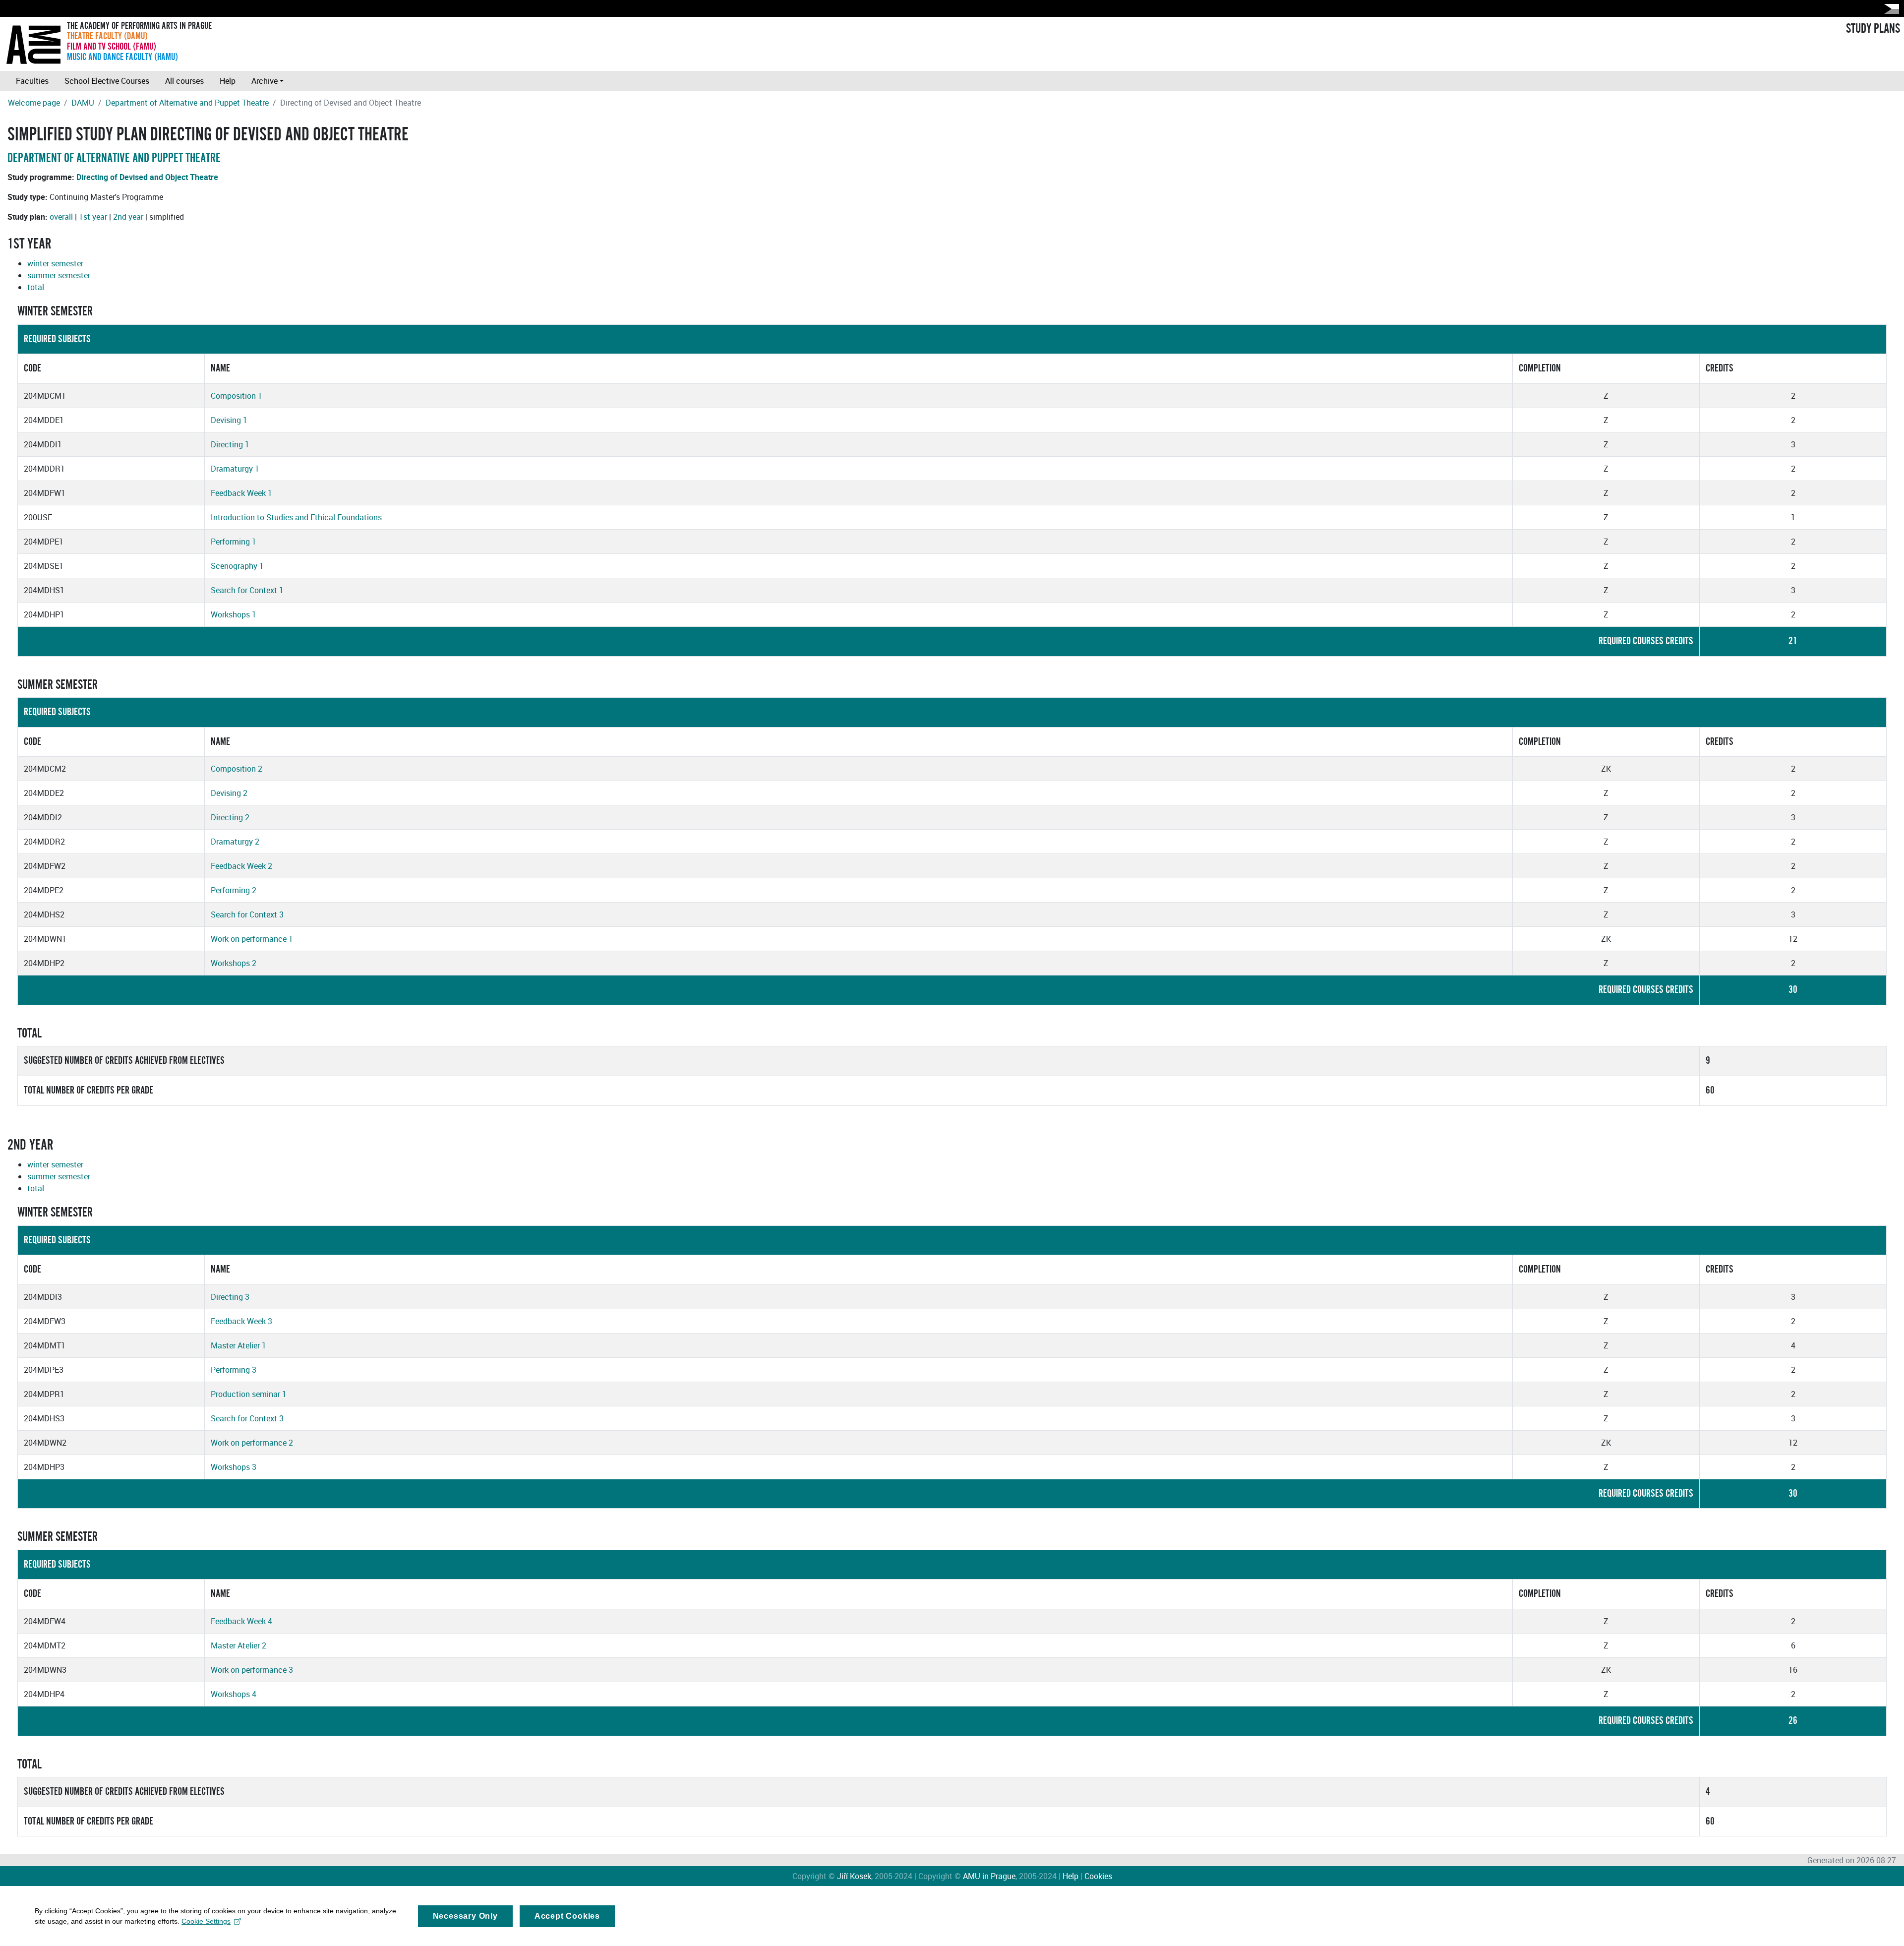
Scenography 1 (237, 566)
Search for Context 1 (247, 590)
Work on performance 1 (252, 939)
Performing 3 (234, 1370)
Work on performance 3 (252, 1670)
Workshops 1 (234, 614)
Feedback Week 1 (241, 493)
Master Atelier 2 (238, 1645)
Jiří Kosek (854, 1876)
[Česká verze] (1890, 9)
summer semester (59, 275)
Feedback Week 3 (241, 1321)
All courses (184, 81)
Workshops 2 (234, 963)
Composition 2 (237, 769)
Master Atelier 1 (238, 1345)
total (36, 287)
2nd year (128, 217)
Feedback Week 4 (241, 1621)
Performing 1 (234, 542)
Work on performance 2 (252, 1443)
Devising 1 (229, 420)
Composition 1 (237, 396)
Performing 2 (234, 890)
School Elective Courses (107, 81)
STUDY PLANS (1873, 29)
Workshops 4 (234, 1694)
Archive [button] (265, 81)
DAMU (83, 103)
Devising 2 (229, 793)
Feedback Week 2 (241, 866)
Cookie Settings (206, 1921)
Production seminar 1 (249, 1394)
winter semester (55, 263)
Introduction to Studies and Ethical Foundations (296, 517)
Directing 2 (230, 817)
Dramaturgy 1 (235, 469)
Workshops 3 (234, 1467)
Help (228, 81)
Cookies (1098, 1876)
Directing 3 (230, 1297)
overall (61, 217)
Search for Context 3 (247, 914)
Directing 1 (230, 444)
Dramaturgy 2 (235, 842)
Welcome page (34, 103)
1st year (93, 217)
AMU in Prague (989, 1876)
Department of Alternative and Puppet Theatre (187, 103)
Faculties (32, 81)
